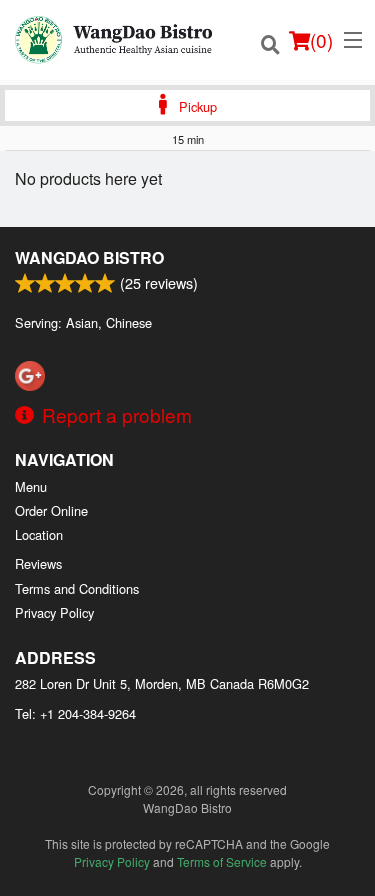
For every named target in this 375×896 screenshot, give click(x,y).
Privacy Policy (54, 612)
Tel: (75, 713)
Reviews (38, 563)
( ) (321, 39)
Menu (31, 486)
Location (39, 534)
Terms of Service (222, 861)
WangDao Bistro (89, 257)
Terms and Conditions (77, 588)
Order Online (51, 510)
